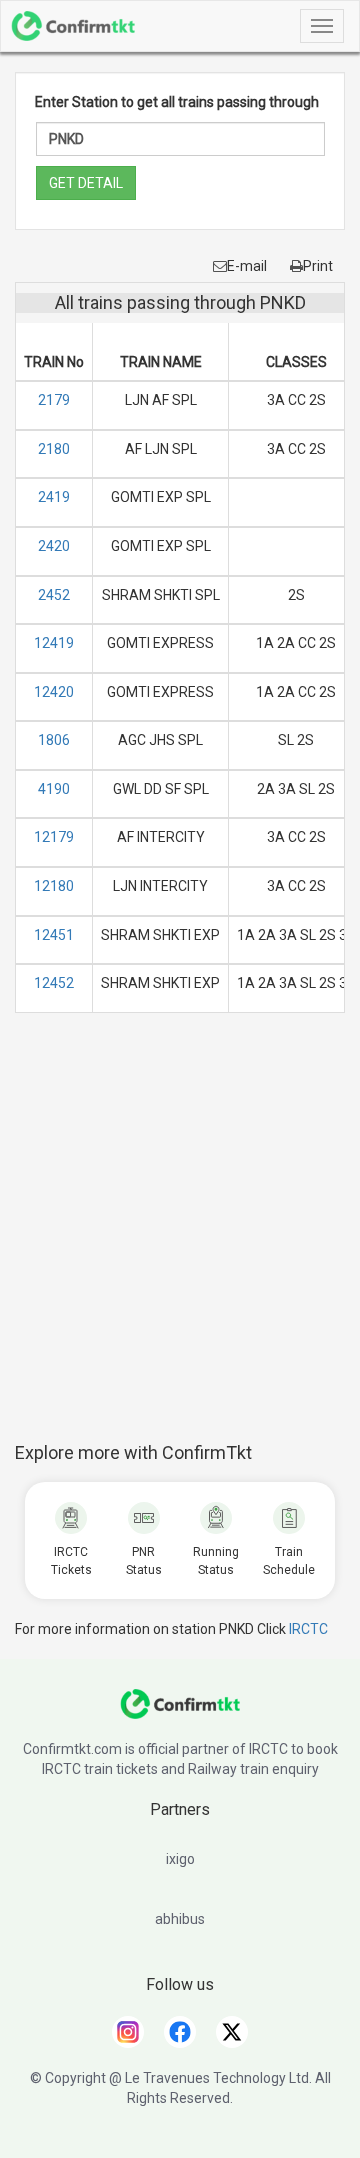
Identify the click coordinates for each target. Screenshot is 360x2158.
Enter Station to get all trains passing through (177, 102)
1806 (54, 740)
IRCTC (308, 1629)
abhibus (180, 1919)
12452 (54, 983)
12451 (54, 935)
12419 (54, 643)
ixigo (180, 1859)
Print (318, 266)
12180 (54, 886)
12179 (54, 837)
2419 (54, 497)
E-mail (247, 266)
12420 (54, 692)
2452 (54, 595)
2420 (54, 546)
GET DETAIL (86, 183)
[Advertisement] (180, 1238)
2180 (54, 449)
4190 (54, 789)
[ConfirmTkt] (180, 1714)
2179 (54, 400)
